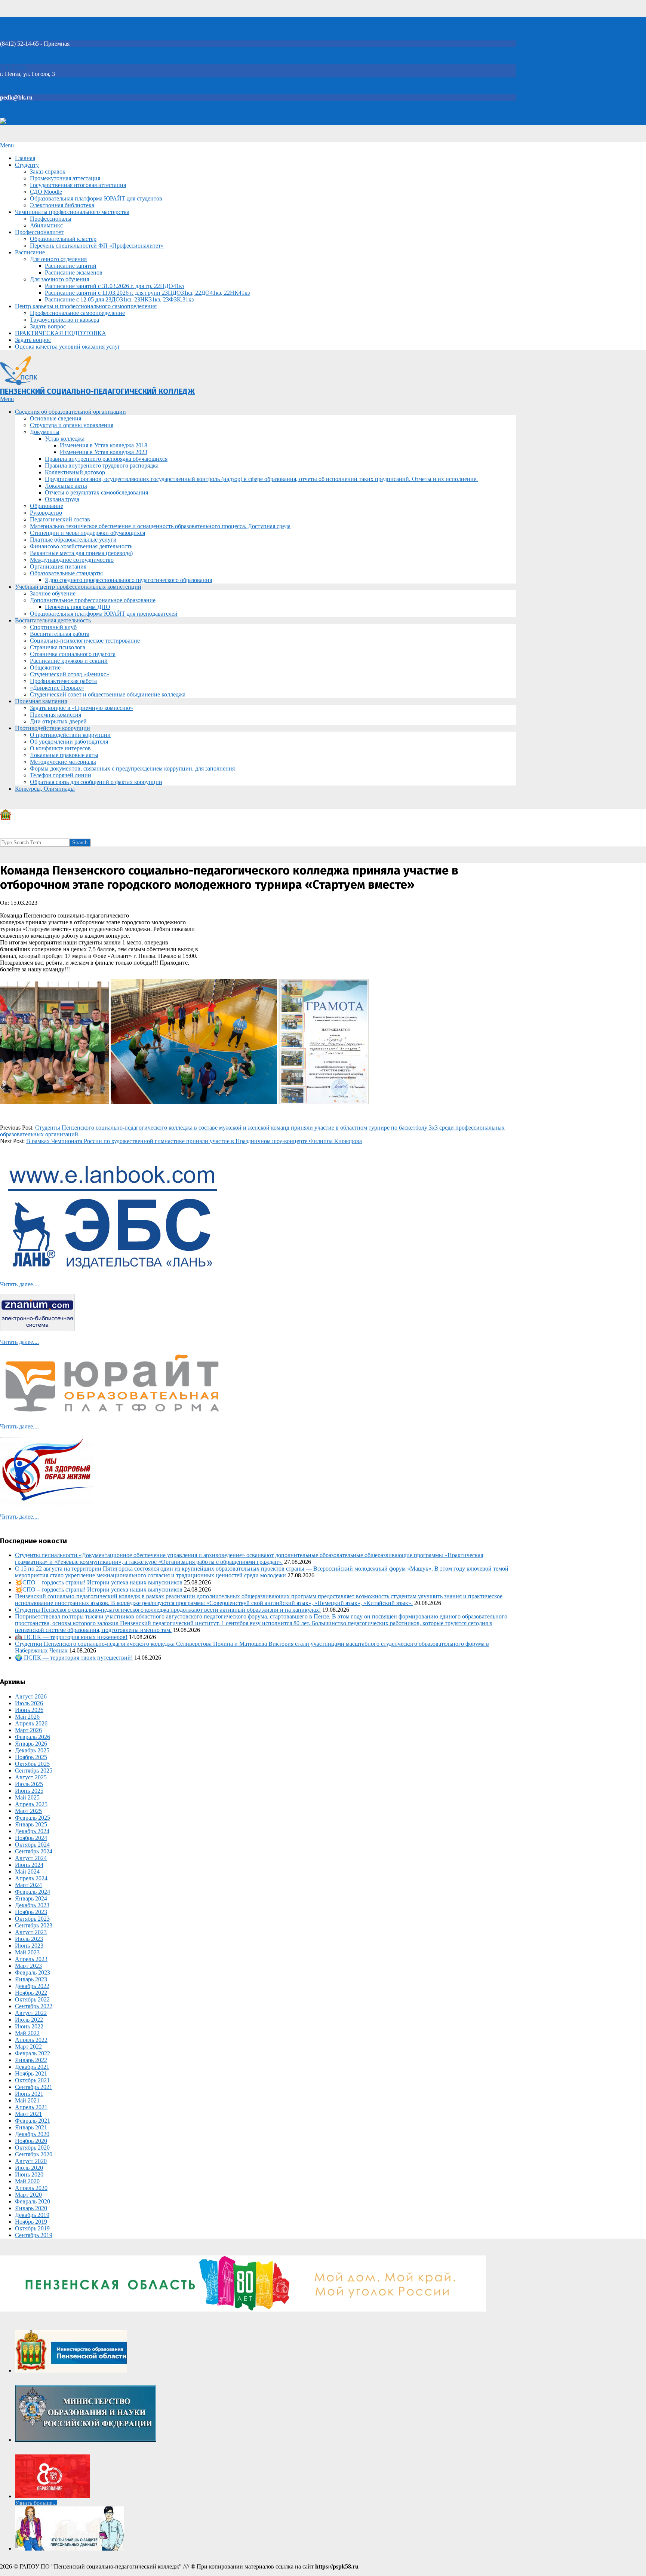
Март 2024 (28, 1885)
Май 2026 (27, 1717)
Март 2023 (28, 1966)
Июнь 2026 (29, 1710)
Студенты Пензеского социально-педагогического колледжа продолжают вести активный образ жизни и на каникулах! (168, 1610)
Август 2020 (31, 2161)
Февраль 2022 (33, 2053)
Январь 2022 (31, 2060)
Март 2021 (28, 2114)
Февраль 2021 (33, 2121)
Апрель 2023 (31, 1959)
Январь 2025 (31, 1824)
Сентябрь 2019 (34, 2235)
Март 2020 (28, 2195)
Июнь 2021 (29, 2094)
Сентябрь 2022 (34, 2006)
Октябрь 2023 (32, 1919)
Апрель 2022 (31, 2040)
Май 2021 (27, 2100)
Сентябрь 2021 (34, 2087)
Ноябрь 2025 (31, 1757)
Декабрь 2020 (32, 2134)
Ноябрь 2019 (31, 2222)
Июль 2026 (29, 1703)
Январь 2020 (31, 2208)
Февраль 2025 (33, 1818)
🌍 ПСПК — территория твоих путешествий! (74, 1658)
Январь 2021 (31, 2127)
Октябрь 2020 (32, 2148)
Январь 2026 (31, 1744)
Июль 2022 (29, 2020)
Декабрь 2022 (32, 1986)
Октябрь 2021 (32, 2080)
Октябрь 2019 (32, 2228)
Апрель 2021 (31, 2107)
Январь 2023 (31, 1979)
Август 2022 (31, 2013)
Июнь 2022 (29, 2026)
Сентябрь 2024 (34, 1851)
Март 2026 (28, 1730)
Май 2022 (27, 2033)
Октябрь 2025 (32, 1764)
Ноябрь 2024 (31, 1838)
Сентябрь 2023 (34, 1925)
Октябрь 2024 (32, 1845)
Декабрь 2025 (32, 1750)
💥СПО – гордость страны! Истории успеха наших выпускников (99, 1582)
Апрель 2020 (31, 2188)
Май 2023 (27, 1952)
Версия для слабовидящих (40, 122)
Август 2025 (31, 1777)
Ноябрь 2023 (31, 1912)
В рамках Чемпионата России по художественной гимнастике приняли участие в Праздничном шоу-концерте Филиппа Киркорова (194, 1141)
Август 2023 (31, 1932)
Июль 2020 (29, 2168)
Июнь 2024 (29, 1865)
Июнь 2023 (29, 1946)
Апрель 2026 (31, 1723)
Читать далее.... (19, 1284)
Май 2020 (27, 2181)
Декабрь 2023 (32, 1905)
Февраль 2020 (33, 2201)
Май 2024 (27, 1871)
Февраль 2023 (33, 1972)
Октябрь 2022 (32, 1999)
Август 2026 (31, 1696)
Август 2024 (31, 1858)
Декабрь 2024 (32, 1831)
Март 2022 (28, 2047)
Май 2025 (27, 1797)
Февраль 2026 (33, 1737)
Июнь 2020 (29, 2174)
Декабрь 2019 (32, 2215)
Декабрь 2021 (32, 2067)
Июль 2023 (29, 1939)
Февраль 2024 (33, 1892)
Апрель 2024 (31, 1878)
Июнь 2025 (29, 1791)
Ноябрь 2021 (31, 2073)
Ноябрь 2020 (31, 2141)
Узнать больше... (36, 2503)
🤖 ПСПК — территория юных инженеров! (71, 1637)
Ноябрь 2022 (31, 1993)
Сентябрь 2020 (34, 2154)
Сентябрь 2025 (34, 1771)
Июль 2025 (29, 1784)
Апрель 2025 (31, 1804)
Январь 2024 (31, 1898)
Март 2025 (28, 1811)
